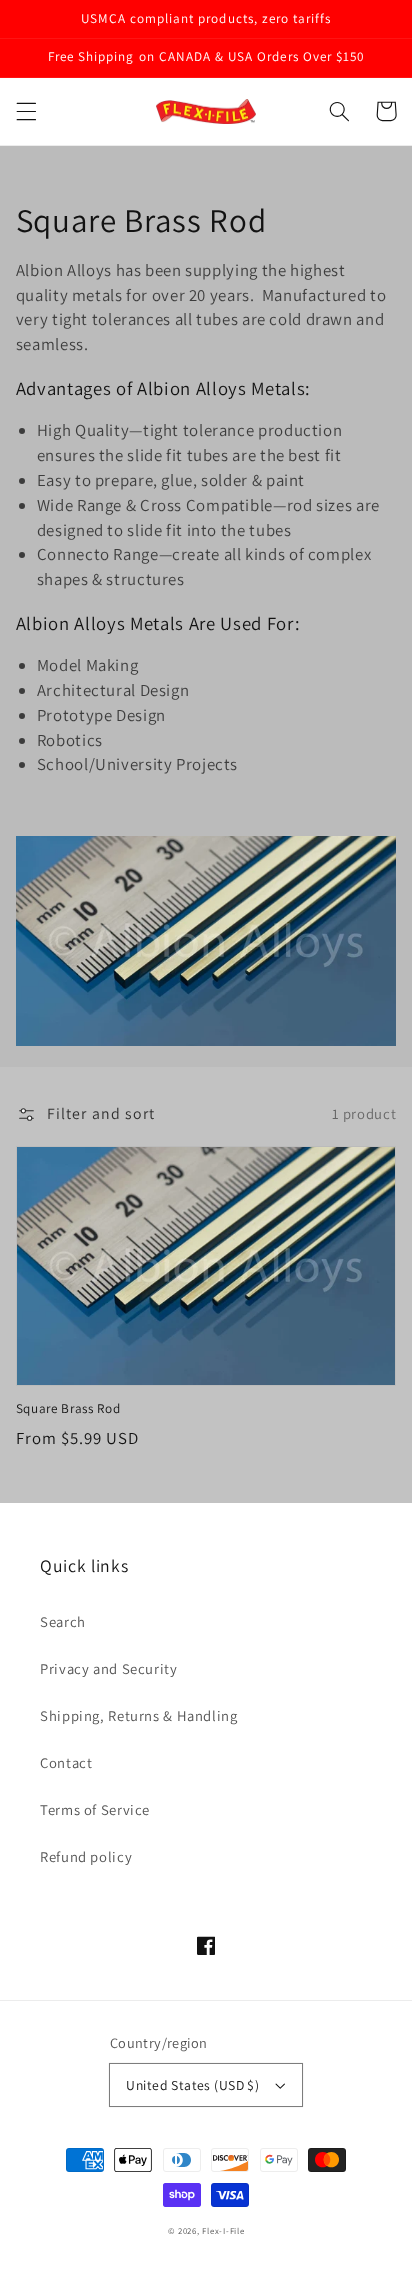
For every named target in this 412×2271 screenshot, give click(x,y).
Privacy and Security (109, 1668)
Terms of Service (95, 1809)
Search (63, 1621)
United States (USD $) (192, 2085)
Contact (66, 1762)
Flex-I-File (223, 2231)
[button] (26, 111)
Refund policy (86, 1856)
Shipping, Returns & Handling (139, 1715)
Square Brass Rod (68, 1408)
